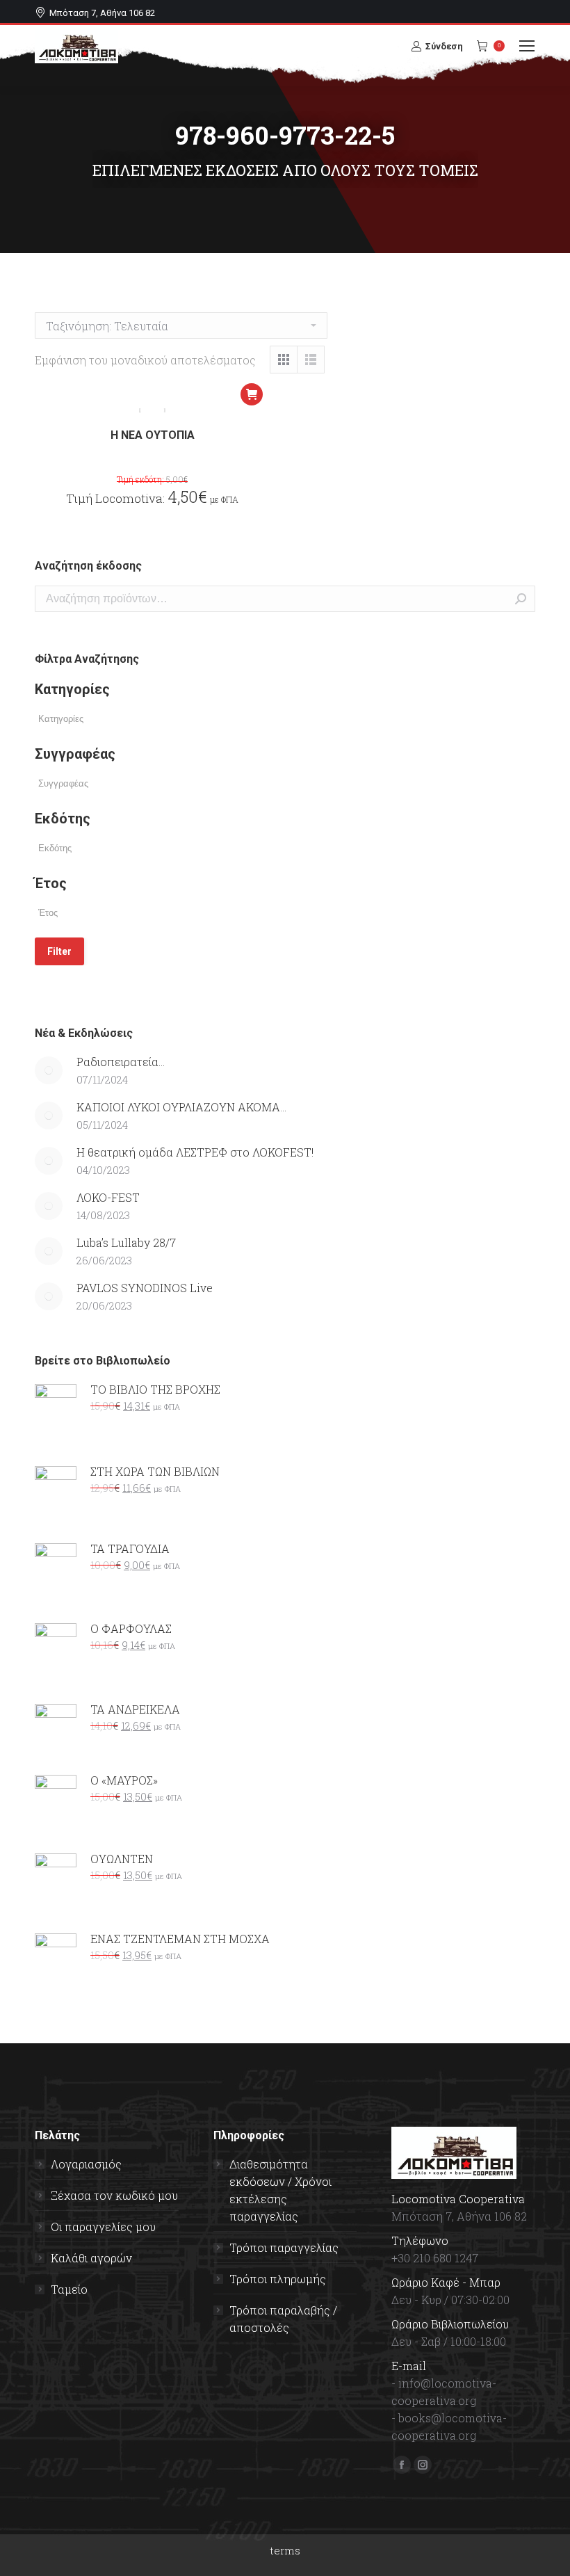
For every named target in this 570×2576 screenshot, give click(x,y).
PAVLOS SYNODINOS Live (145, 1288)
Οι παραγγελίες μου (103, 2227)
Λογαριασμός (86, 2164)
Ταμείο (69, 2289)
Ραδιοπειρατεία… (121, 1062)
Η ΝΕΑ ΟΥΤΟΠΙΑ (153, 435)
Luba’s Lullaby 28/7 (126, 1242)
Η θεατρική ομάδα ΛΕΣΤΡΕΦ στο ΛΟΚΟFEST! (195, 1152)
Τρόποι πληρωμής (278, 2279)
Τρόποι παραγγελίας (284, 2247)
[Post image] (49, 1070)
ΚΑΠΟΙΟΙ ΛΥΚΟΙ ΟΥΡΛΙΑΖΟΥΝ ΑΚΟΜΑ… (181, 1107)
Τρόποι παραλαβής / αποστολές (283, 2319)
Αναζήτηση (521, 599)
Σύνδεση (444, 46)
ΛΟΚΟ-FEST (108, 1197)
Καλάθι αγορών (91, 2258)
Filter (59, 951)
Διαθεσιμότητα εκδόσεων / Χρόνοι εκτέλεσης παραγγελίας (280, 2190)
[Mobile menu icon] (527, 46)
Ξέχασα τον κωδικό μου (114, 2195)
